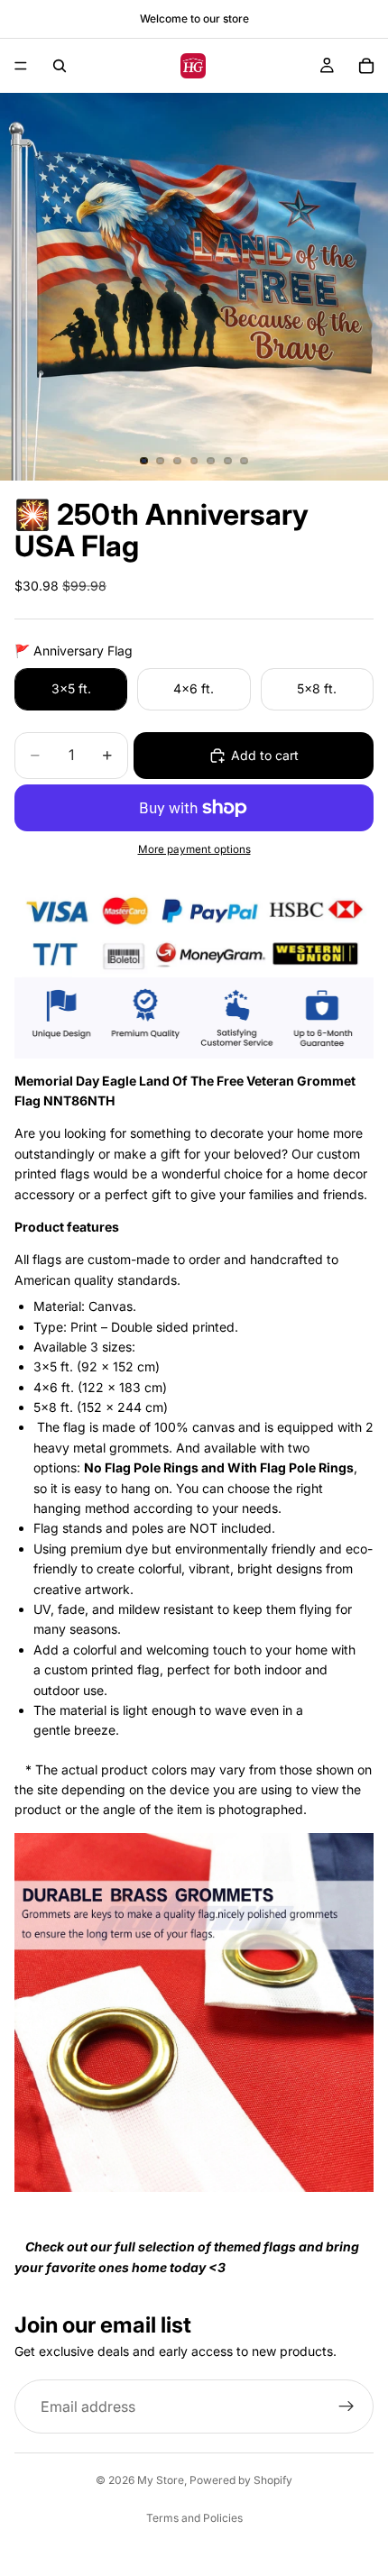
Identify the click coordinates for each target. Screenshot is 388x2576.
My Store (161, 2480)
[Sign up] (346, 2406)
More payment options (194, 849)
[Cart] (366, 66)
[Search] (60, 66)
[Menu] (21, 66)
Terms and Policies (194, 2518)
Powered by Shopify (241, 2480)
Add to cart (265, 755)
